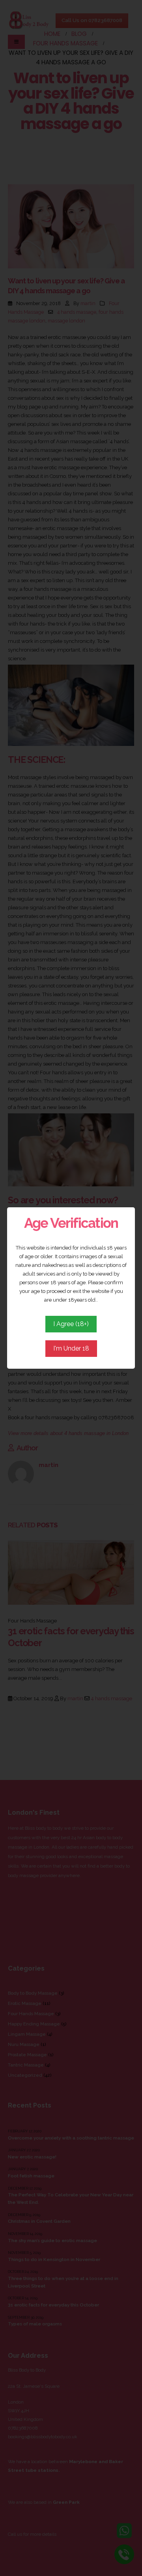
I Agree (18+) (71, 1324)
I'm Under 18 (71, 1348)
